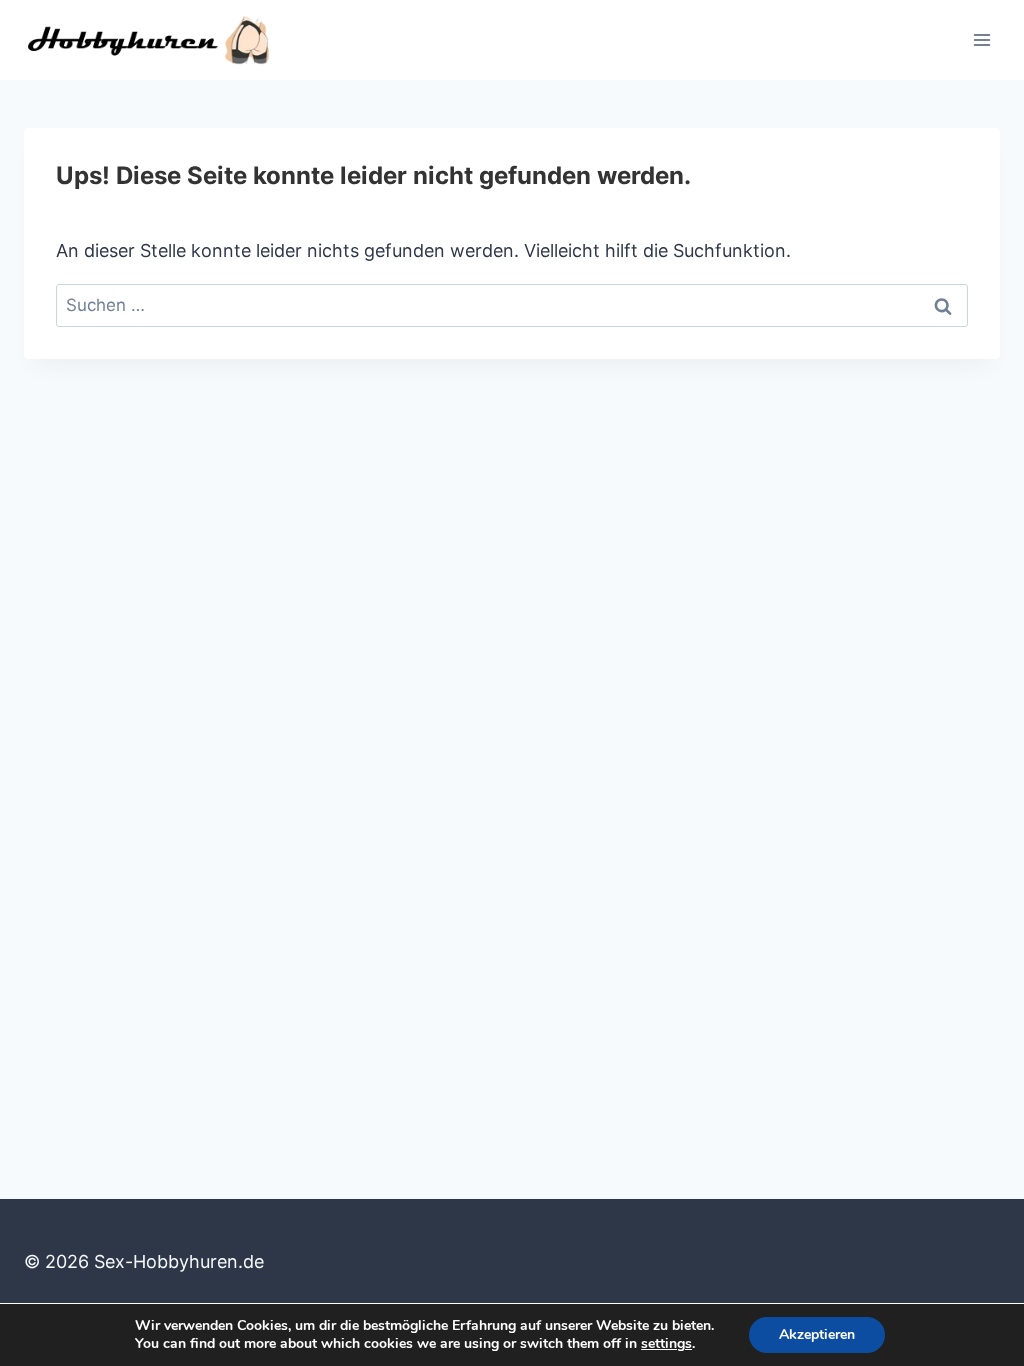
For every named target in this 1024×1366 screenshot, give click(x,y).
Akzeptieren (817, 1334)
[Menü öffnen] (981, 39)
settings (666, 1344)
